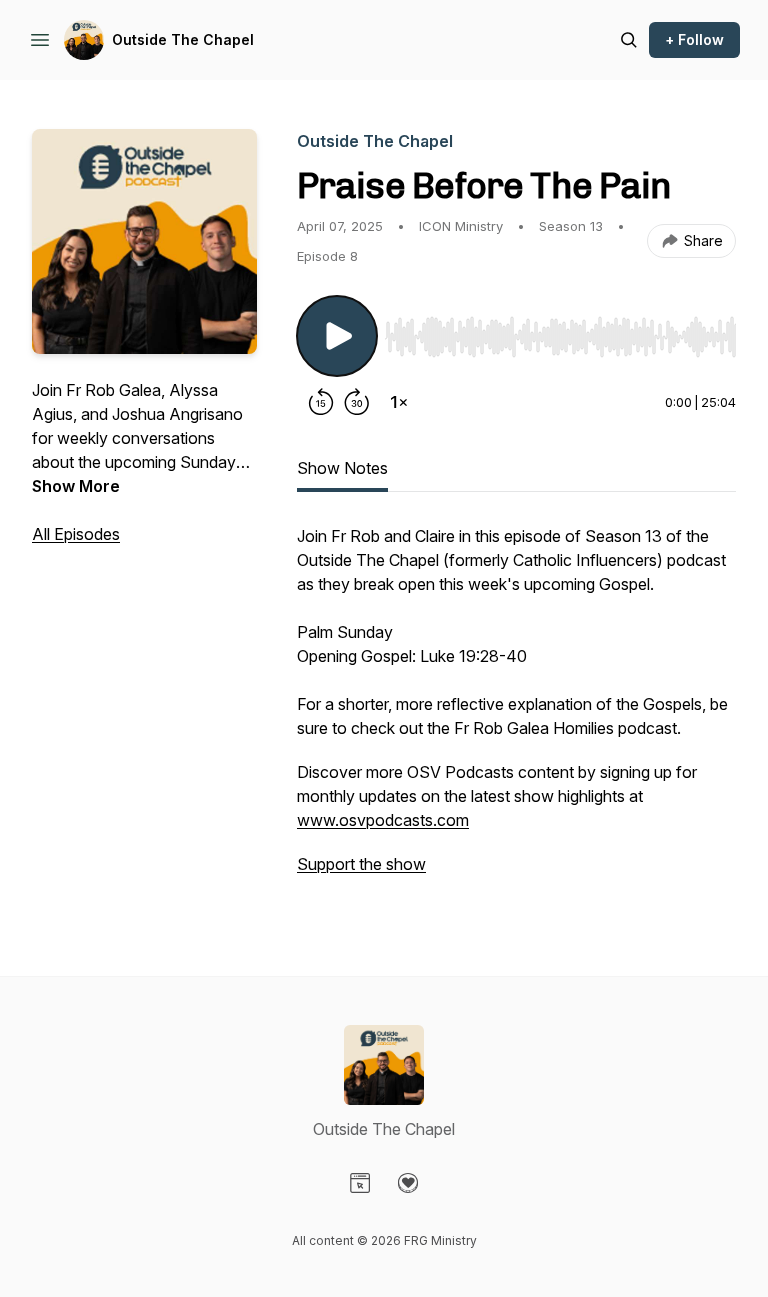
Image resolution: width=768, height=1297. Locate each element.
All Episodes (76, 534)
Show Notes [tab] (342, 468)
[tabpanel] (516, 710)
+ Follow (694, 39)
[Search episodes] (629, 40)
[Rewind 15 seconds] (321, 402)
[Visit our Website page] (360, 1183)
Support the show (361, 864)
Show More (76, 486)
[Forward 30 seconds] (357, 402)
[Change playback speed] (399, 402)
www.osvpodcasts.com (383, 820)
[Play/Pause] (337, 336)
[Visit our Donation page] (408, 1183)
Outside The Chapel (183, 39)
